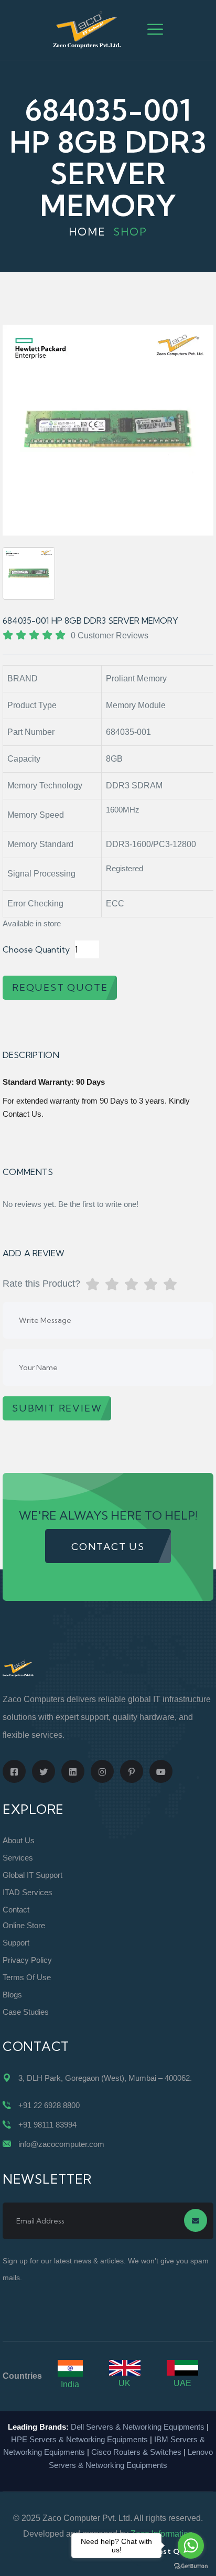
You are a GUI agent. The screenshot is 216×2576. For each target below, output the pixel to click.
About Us (19, 1840)
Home (87, 232)
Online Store (24, 1925)
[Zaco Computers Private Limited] (87, 29)
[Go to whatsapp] (191, 2546)
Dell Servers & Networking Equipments (138, 2427)
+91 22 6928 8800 (49, 2105)
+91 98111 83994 (47, 2125)
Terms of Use (27, 1977)
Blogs (12, 1995)
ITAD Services (28, 1892)
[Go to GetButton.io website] (191, 2566)
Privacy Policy (27, 1960)
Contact (16, 1910)
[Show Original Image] (29, 573)
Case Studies (26, 2012)
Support (16, 1943)
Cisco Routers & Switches (136, 2452)
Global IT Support (33, 1875)
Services (18, 1858)
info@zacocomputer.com (61, 2144)
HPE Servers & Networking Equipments (79, 2439)
